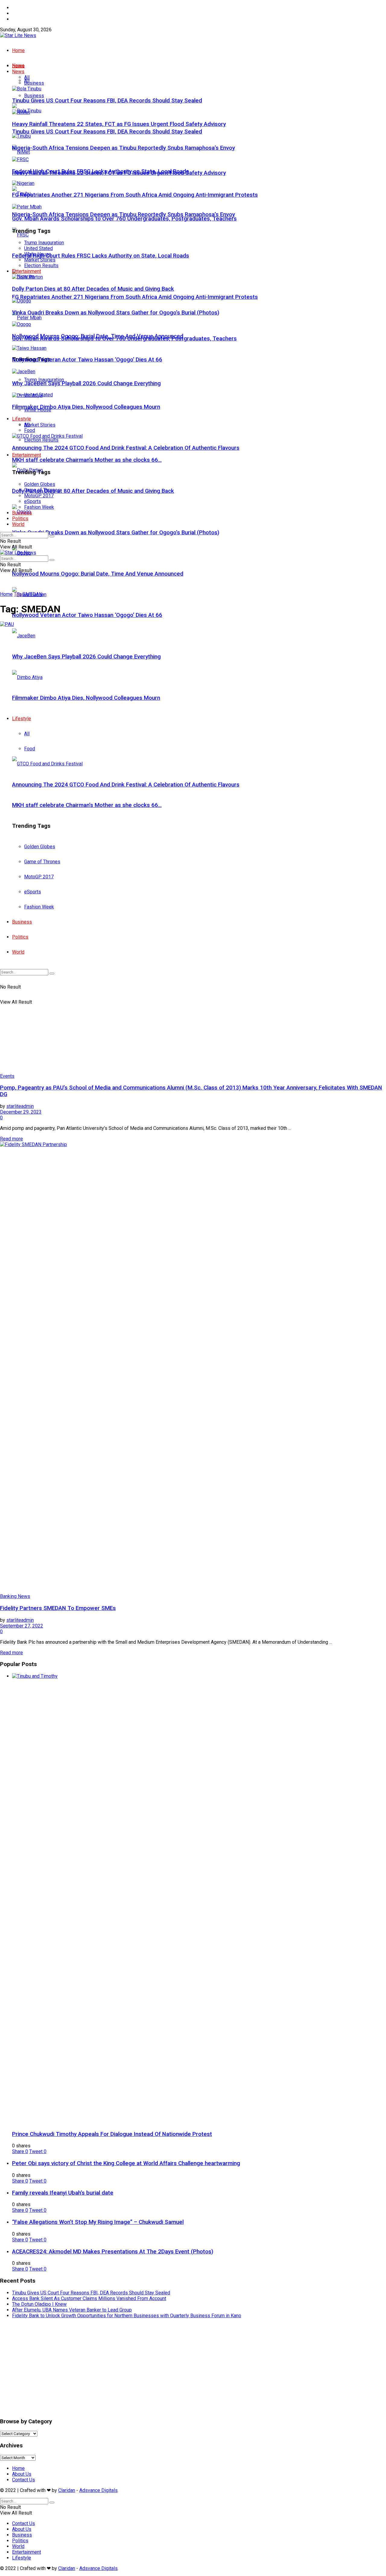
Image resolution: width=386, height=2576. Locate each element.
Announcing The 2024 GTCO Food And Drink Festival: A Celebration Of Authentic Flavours (126, 448)
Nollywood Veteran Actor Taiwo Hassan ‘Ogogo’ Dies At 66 (87, 615)
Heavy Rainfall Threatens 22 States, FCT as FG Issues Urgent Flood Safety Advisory (119, 124)
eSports (33, 501)
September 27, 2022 (22, 1626)
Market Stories (40, 425)
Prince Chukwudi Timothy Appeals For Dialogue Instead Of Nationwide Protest (112, 2134)
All (27, 77)
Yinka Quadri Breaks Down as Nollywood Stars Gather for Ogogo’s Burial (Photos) (116, 533)
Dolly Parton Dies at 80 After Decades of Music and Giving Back (93, 491)
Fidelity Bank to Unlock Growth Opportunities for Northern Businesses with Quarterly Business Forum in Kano (127, 2316)
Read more (11, 1139)
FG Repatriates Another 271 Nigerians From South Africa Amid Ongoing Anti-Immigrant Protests (135, 297)
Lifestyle (22, 419)
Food (30, 430)
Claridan (67, 2490)
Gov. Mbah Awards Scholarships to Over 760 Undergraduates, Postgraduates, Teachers (124, 219)
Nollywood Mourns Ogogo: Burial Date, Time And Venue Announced (98, 574)
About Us (22, 13)
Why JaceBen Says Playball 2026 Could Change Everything (86, 383)
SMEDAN (32, 594)
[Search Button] (52, 536)
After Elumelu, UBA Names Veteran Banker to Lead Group (72, 2310)
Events (7, 1076)
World (18, 524)
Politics (20, 519)
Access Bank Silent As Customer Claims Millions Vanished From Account (89, 2298)
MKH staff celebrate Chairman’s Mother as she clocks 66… (87, 460)
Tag (18, 594)
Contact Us (24, 19)
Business (34, 96)
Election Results (41, 440)
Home (18, 8)
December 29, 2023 (21, 1112)
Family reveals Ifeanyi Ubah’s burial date (63, 2193)
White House (38, 254)
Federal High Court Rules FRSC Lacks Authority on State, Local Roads (101, 256)
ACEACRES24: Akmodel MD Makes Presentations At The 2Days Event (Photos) (113, 2252)
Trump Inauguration (44, 243)
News (18, 72)
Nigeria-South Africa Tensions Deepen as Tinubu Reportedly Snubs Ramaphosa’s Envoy (123, 214)
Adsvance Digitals (98, 2490)
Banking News (15, 1596)
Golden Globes (40, 484)
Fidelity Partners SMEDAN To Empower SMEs (58, 1608)
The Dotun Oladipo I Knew (39, 2304)
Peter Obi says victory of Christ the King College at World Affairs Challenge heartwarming (126, 2163)
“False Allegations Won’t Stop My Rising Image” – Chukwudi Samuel (98, 2222)
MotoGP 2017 (39, 496)
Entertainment (27, 455)
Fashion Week (39, 507)
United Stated (38, 248)
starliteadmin (20, 1106)
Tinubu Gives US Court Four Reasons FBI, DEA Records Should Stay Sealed (107, 132)
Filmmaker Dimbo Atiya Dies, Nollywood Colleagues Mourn (86, 407)
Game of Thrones (42, 490)
